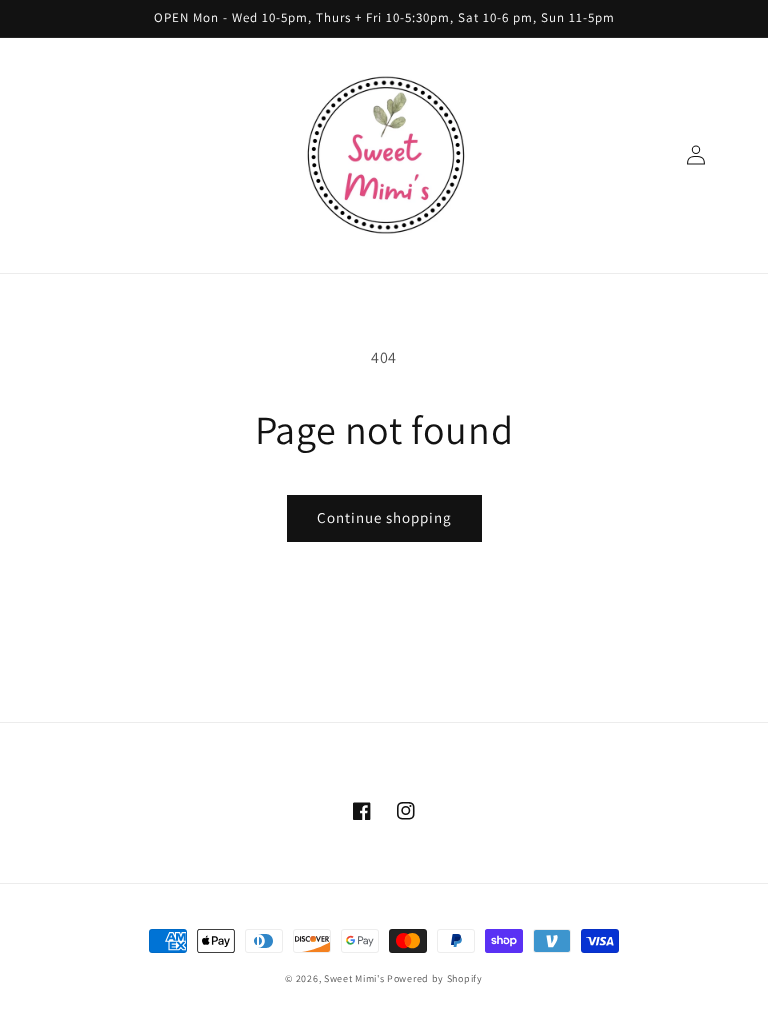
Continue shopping (384, 517)
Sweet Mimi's (354, 978)
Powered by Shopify (435, 978)
